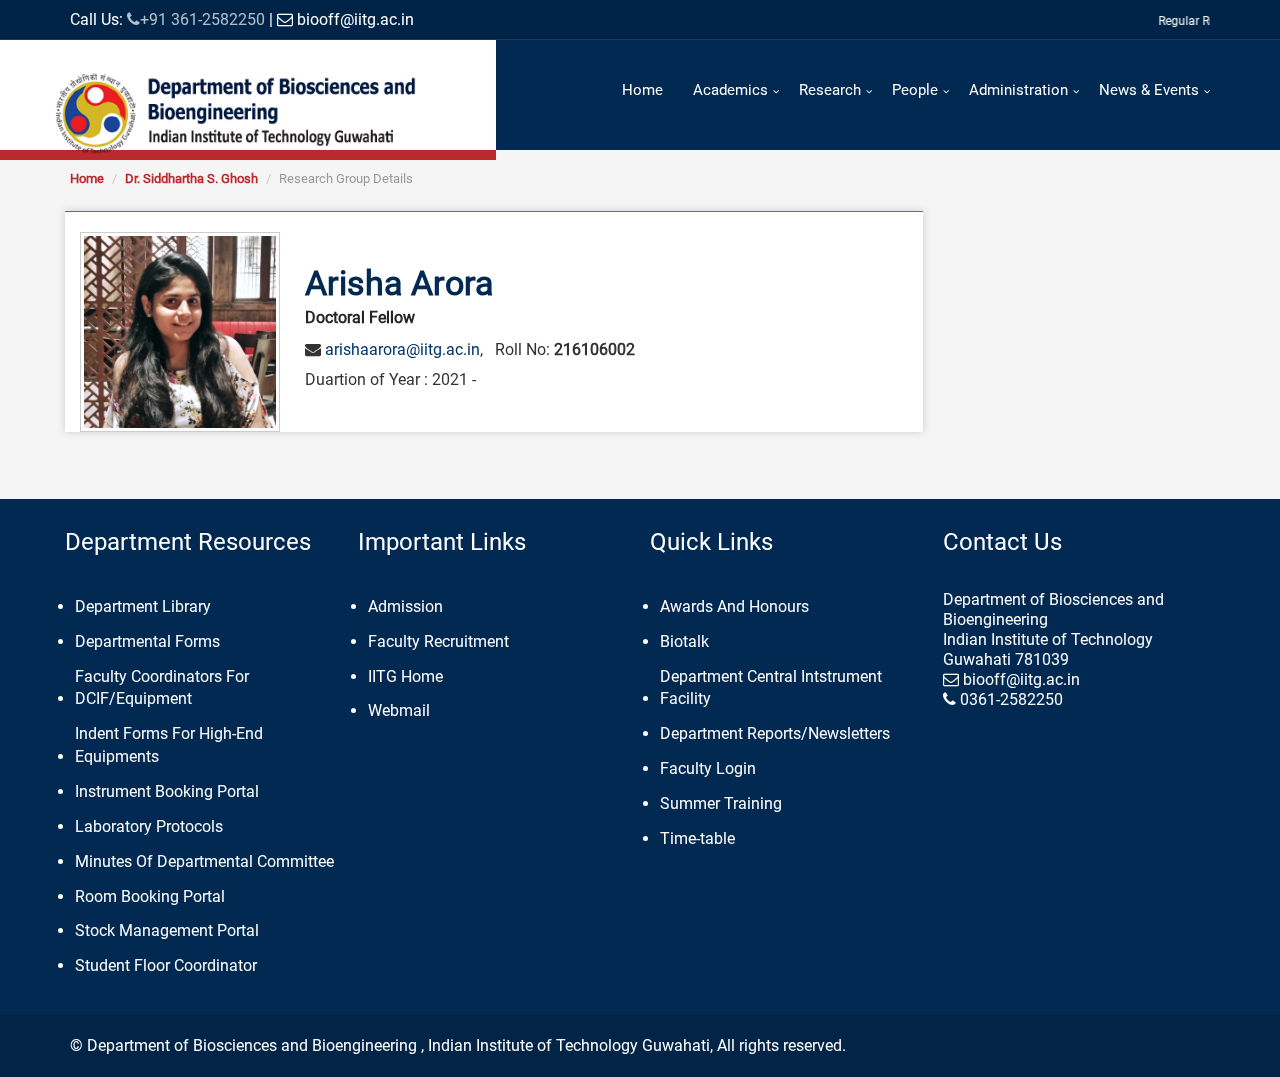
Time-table (697, 838)
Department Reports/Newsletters (775, 733)
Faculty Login (708, 768)
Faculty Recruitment (438, 641)
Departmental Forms (147, 641)
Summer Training (721, 803)
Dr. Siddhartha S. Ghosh (191, 178)
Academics (730, 90)
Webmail (399, 710)
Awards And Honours (734, 606)
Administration (1018, 90)
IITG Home (405, 676)
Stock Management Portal (167, 930)
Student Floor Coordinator (166, 965)
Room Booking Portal (150, 896)
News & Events (1149, 90)
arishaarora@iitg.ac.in (402, 349)
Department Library (143, 606)
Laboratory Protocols (149, 826)
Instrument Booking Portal (167, 791)
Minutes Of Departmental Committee (204, 861)
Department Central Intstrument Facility (771, 688)
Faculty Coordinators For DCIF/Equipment (162, 688)
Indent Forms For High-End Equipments (169, 745)
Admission (405, 606)
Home (642, 90)
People (915, 90)
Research (830, 90)
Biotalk (684, 641)
